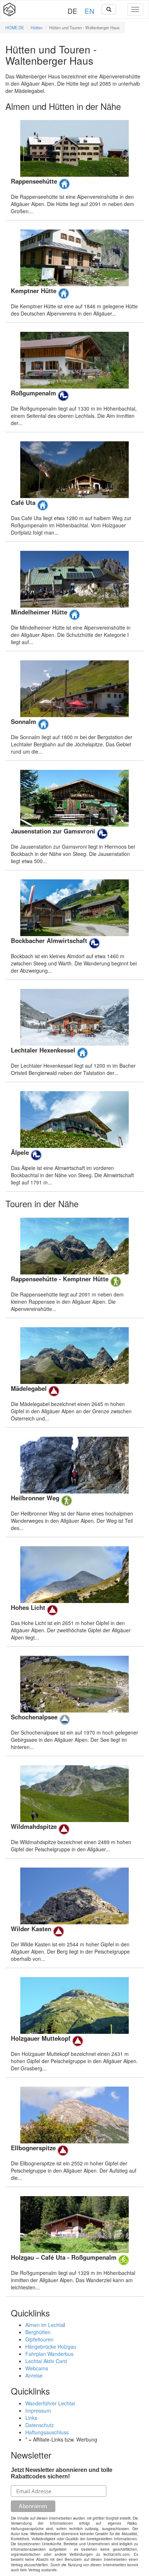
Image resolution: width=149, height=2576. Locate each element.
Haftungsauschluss (47, 2432)
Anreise (34, 2375)
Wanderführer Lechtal (50, 2403)
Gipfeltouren (39, 2339)
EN (90, 11)
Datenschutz (40, 2425)
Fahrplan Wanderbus (49, 2354)
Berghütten (38, 2332)
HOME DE (15, 27)
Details (74, 167)
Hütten (37, 27)
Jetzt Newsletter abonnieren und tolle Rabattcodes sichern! (62, 2473)
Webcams (37, 2368)
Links (31, 2418)
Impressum (38, 2410)
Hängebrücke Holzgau (51, 2346)
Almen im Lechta (44, 2325)
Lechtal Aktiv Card (46, 2361)
